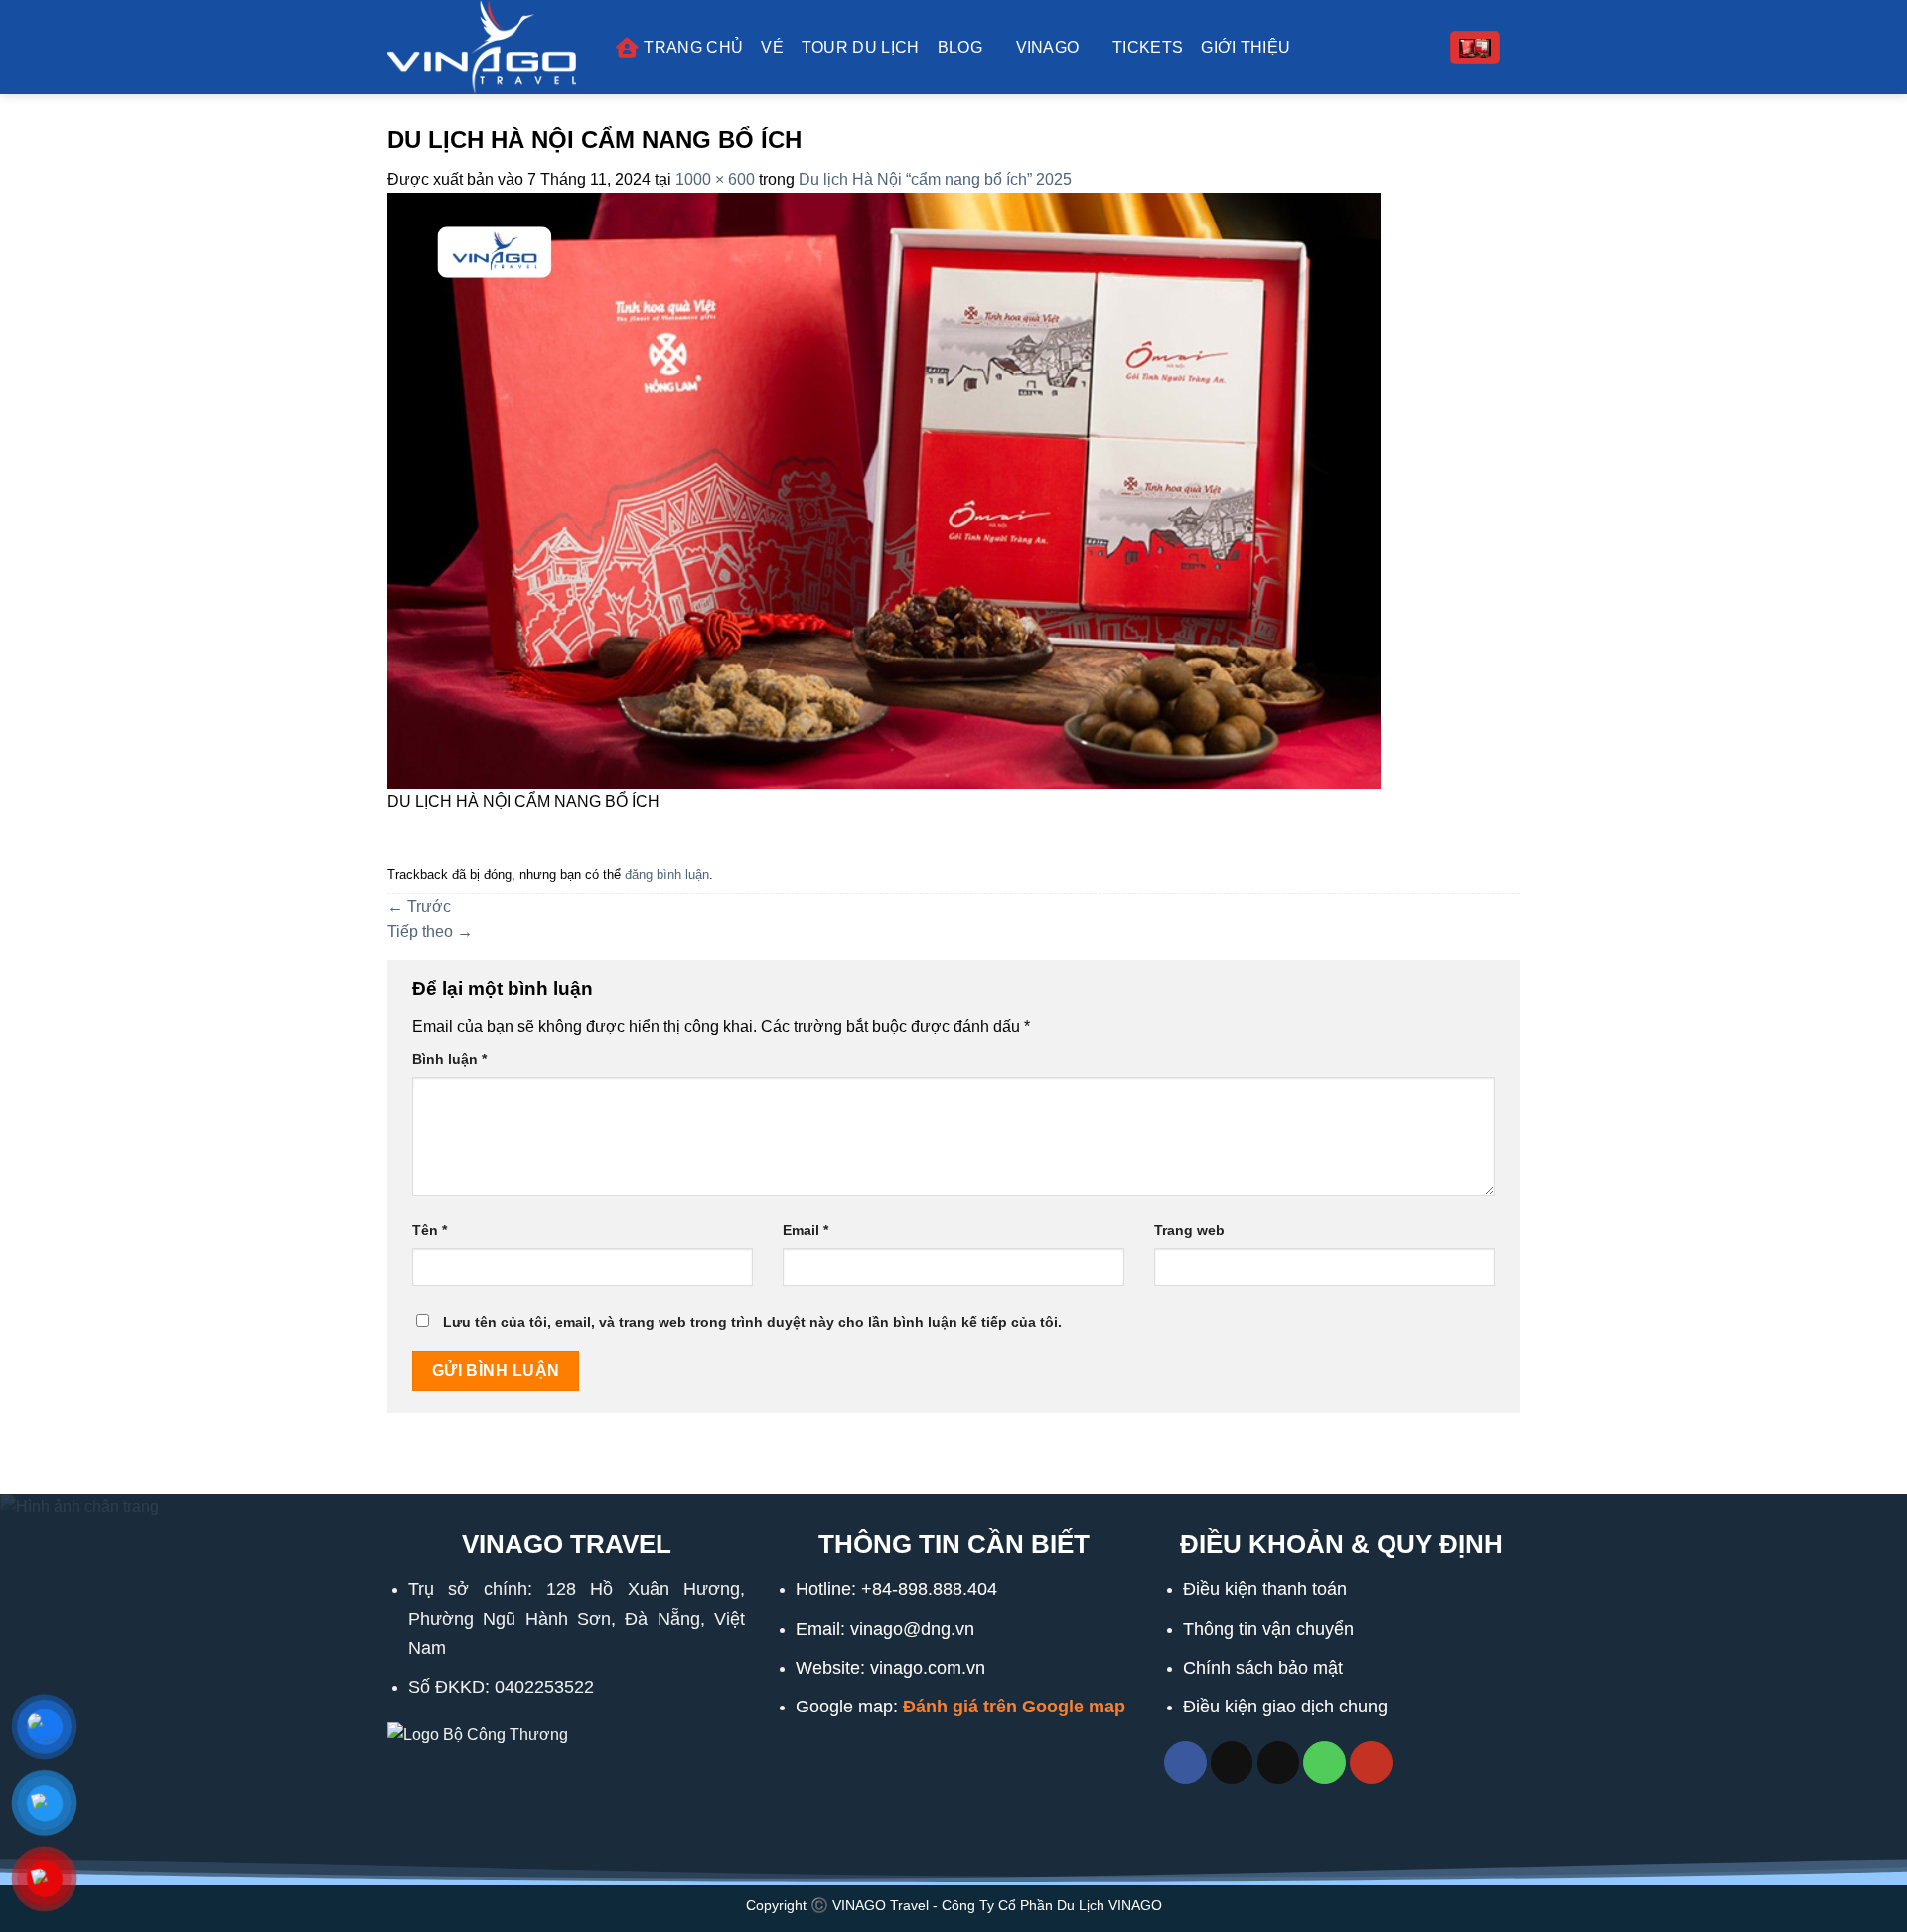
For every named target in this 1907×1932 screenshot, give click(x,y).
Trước (419, 906)
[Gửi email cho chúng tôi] (1279, 1763)
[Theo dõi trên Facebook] (1185, 1763)
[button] (1475, 47)
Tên (430, 1230)
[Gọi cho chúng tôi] (1324, 1763)
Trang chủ (693, 47)
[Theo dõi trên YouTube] (1371, 1763)
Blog (960, 47)
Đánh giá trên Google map (1014, 1706)
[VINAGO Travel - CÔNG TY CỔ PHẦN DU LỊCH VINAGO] (487, 47)
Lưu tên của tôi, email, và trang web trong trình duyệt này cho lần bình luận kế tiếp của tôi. (752, 1322)
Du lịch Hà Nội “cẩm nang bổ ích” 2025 (935, 179)
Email (806, 1230)
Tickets (1148, 47)
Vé (772, 47)
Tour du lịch (861, 47)
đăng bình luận (667, 875)
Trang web (1189, 1230)
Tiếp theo (430, 931)
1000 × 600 (715, 179)
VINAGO (1048, 47)
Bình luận (449, 1059)
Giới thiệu (1246, 47)
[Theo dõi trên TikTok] (1232, 1763)
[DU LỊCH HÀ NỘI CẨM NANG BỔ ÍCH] (884, 489)
